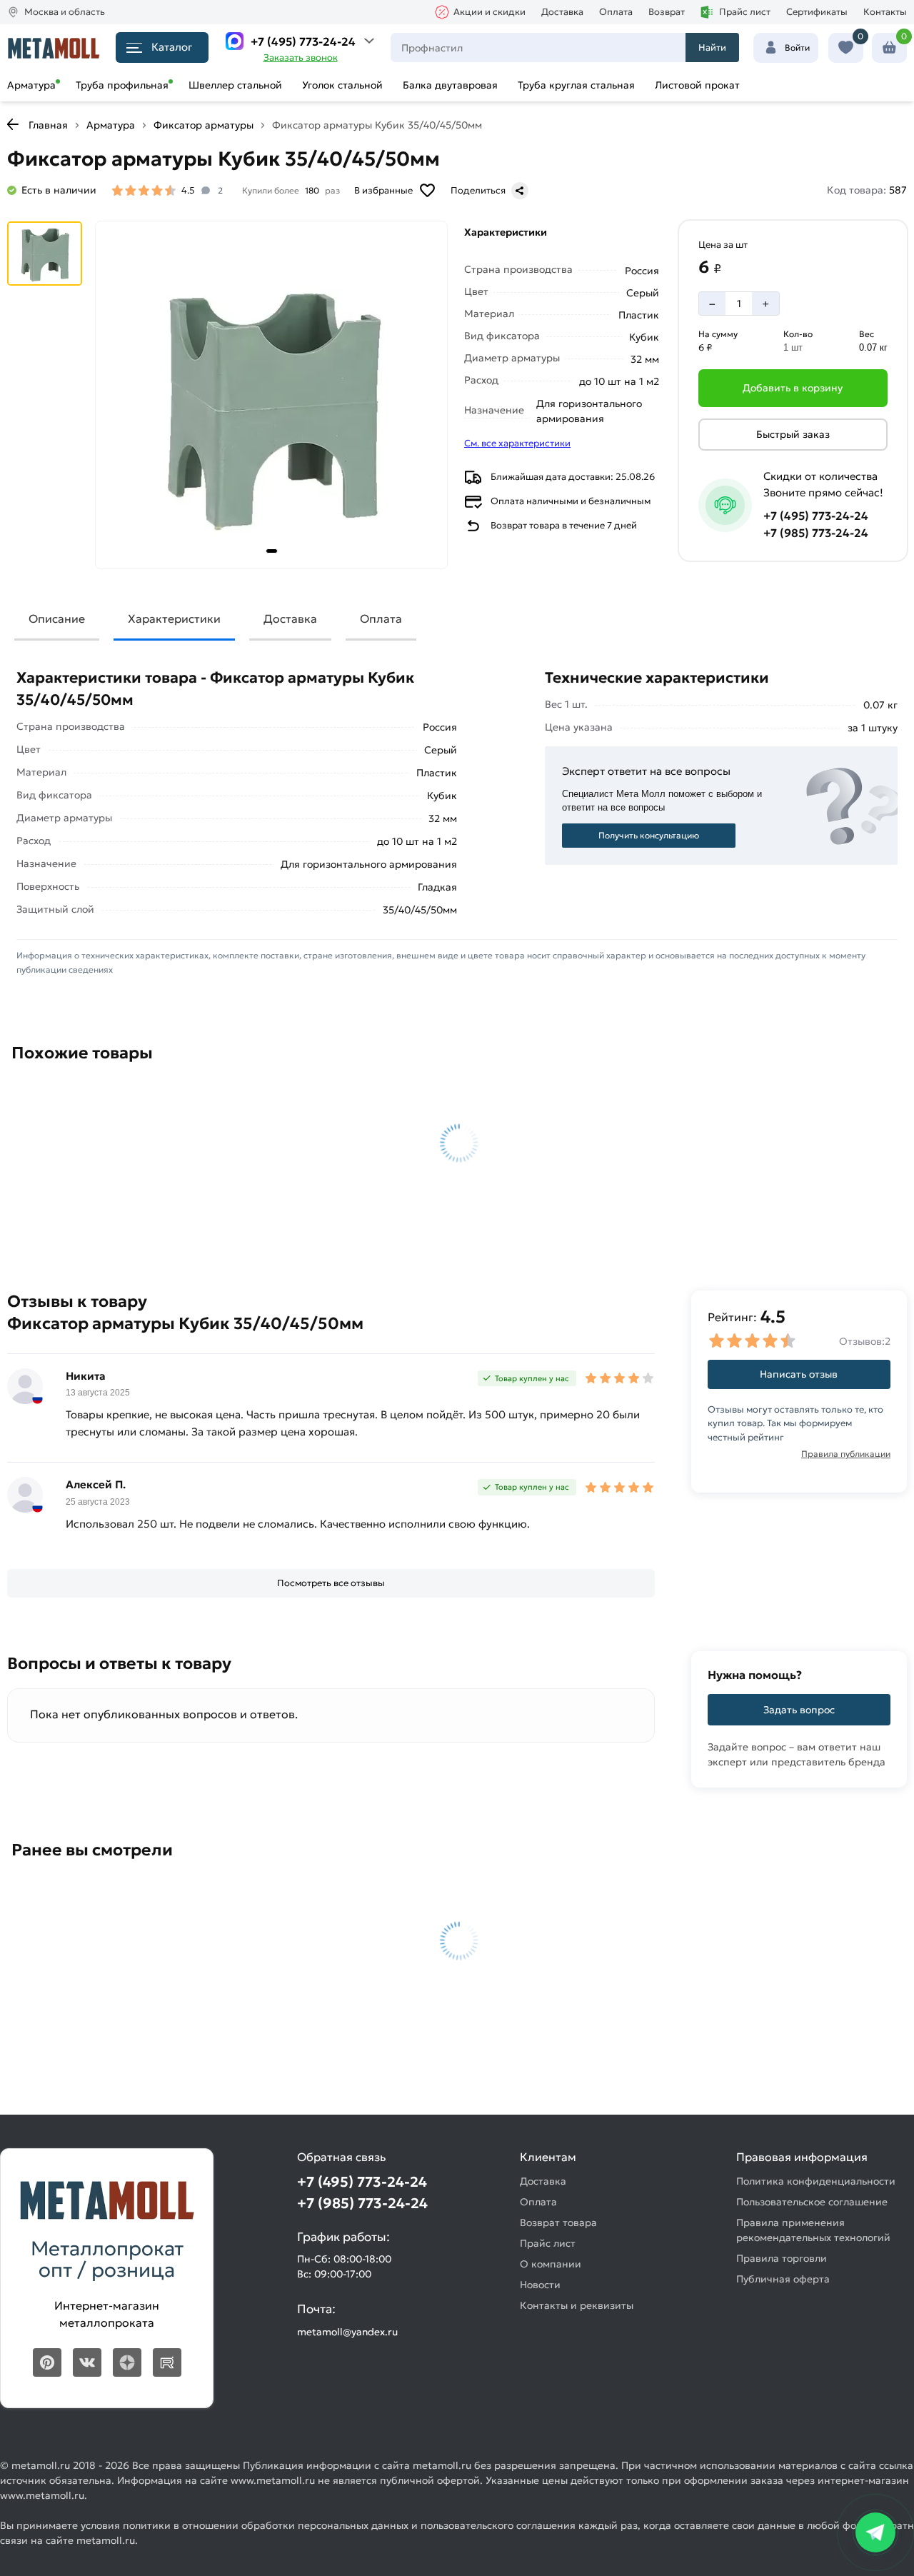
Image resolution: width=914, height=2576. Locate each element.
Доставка (562, 12)
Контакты (885, 12)
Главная (48, 125)
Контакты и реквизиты (577, 2305)
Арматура (31, 85)
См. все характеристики (517, 443)
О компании (551, 2264)
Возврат (667, 12)
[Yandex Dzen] (127, 2362)
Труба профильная (122, 85)
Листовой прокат (697, 85)
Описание (57, 618)
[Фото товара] (271, 395)
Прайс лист (745, 12)
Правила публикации (846, 1454)
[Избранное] (846, 48)
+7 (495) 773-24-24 (303, 41)
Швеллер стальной (235, 85)
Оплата (616, 12)
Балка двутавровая (450, 85)
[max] (235, 41)
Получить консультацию (649, 835)
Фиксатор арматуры (204, 125)
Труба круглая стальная (576, 85)
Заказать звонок (301, 57)
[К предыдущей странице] (13, 124)
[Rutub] (167, 2362)
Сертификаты (817, 12)
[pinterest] (47, 2362)
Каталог (172, 47)
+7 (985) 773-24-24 (816, 533)
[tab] (272, 551)
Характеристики (174, 618)
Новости (540, 2285)
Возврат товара (558, 2222)
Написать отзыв (799, 1374)
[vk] (87, 2362)
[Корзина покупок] (889, 48)
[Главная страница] (54, 47)
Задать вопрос (799, 1710)
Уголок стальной (342, 85)
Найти (712, 47)
